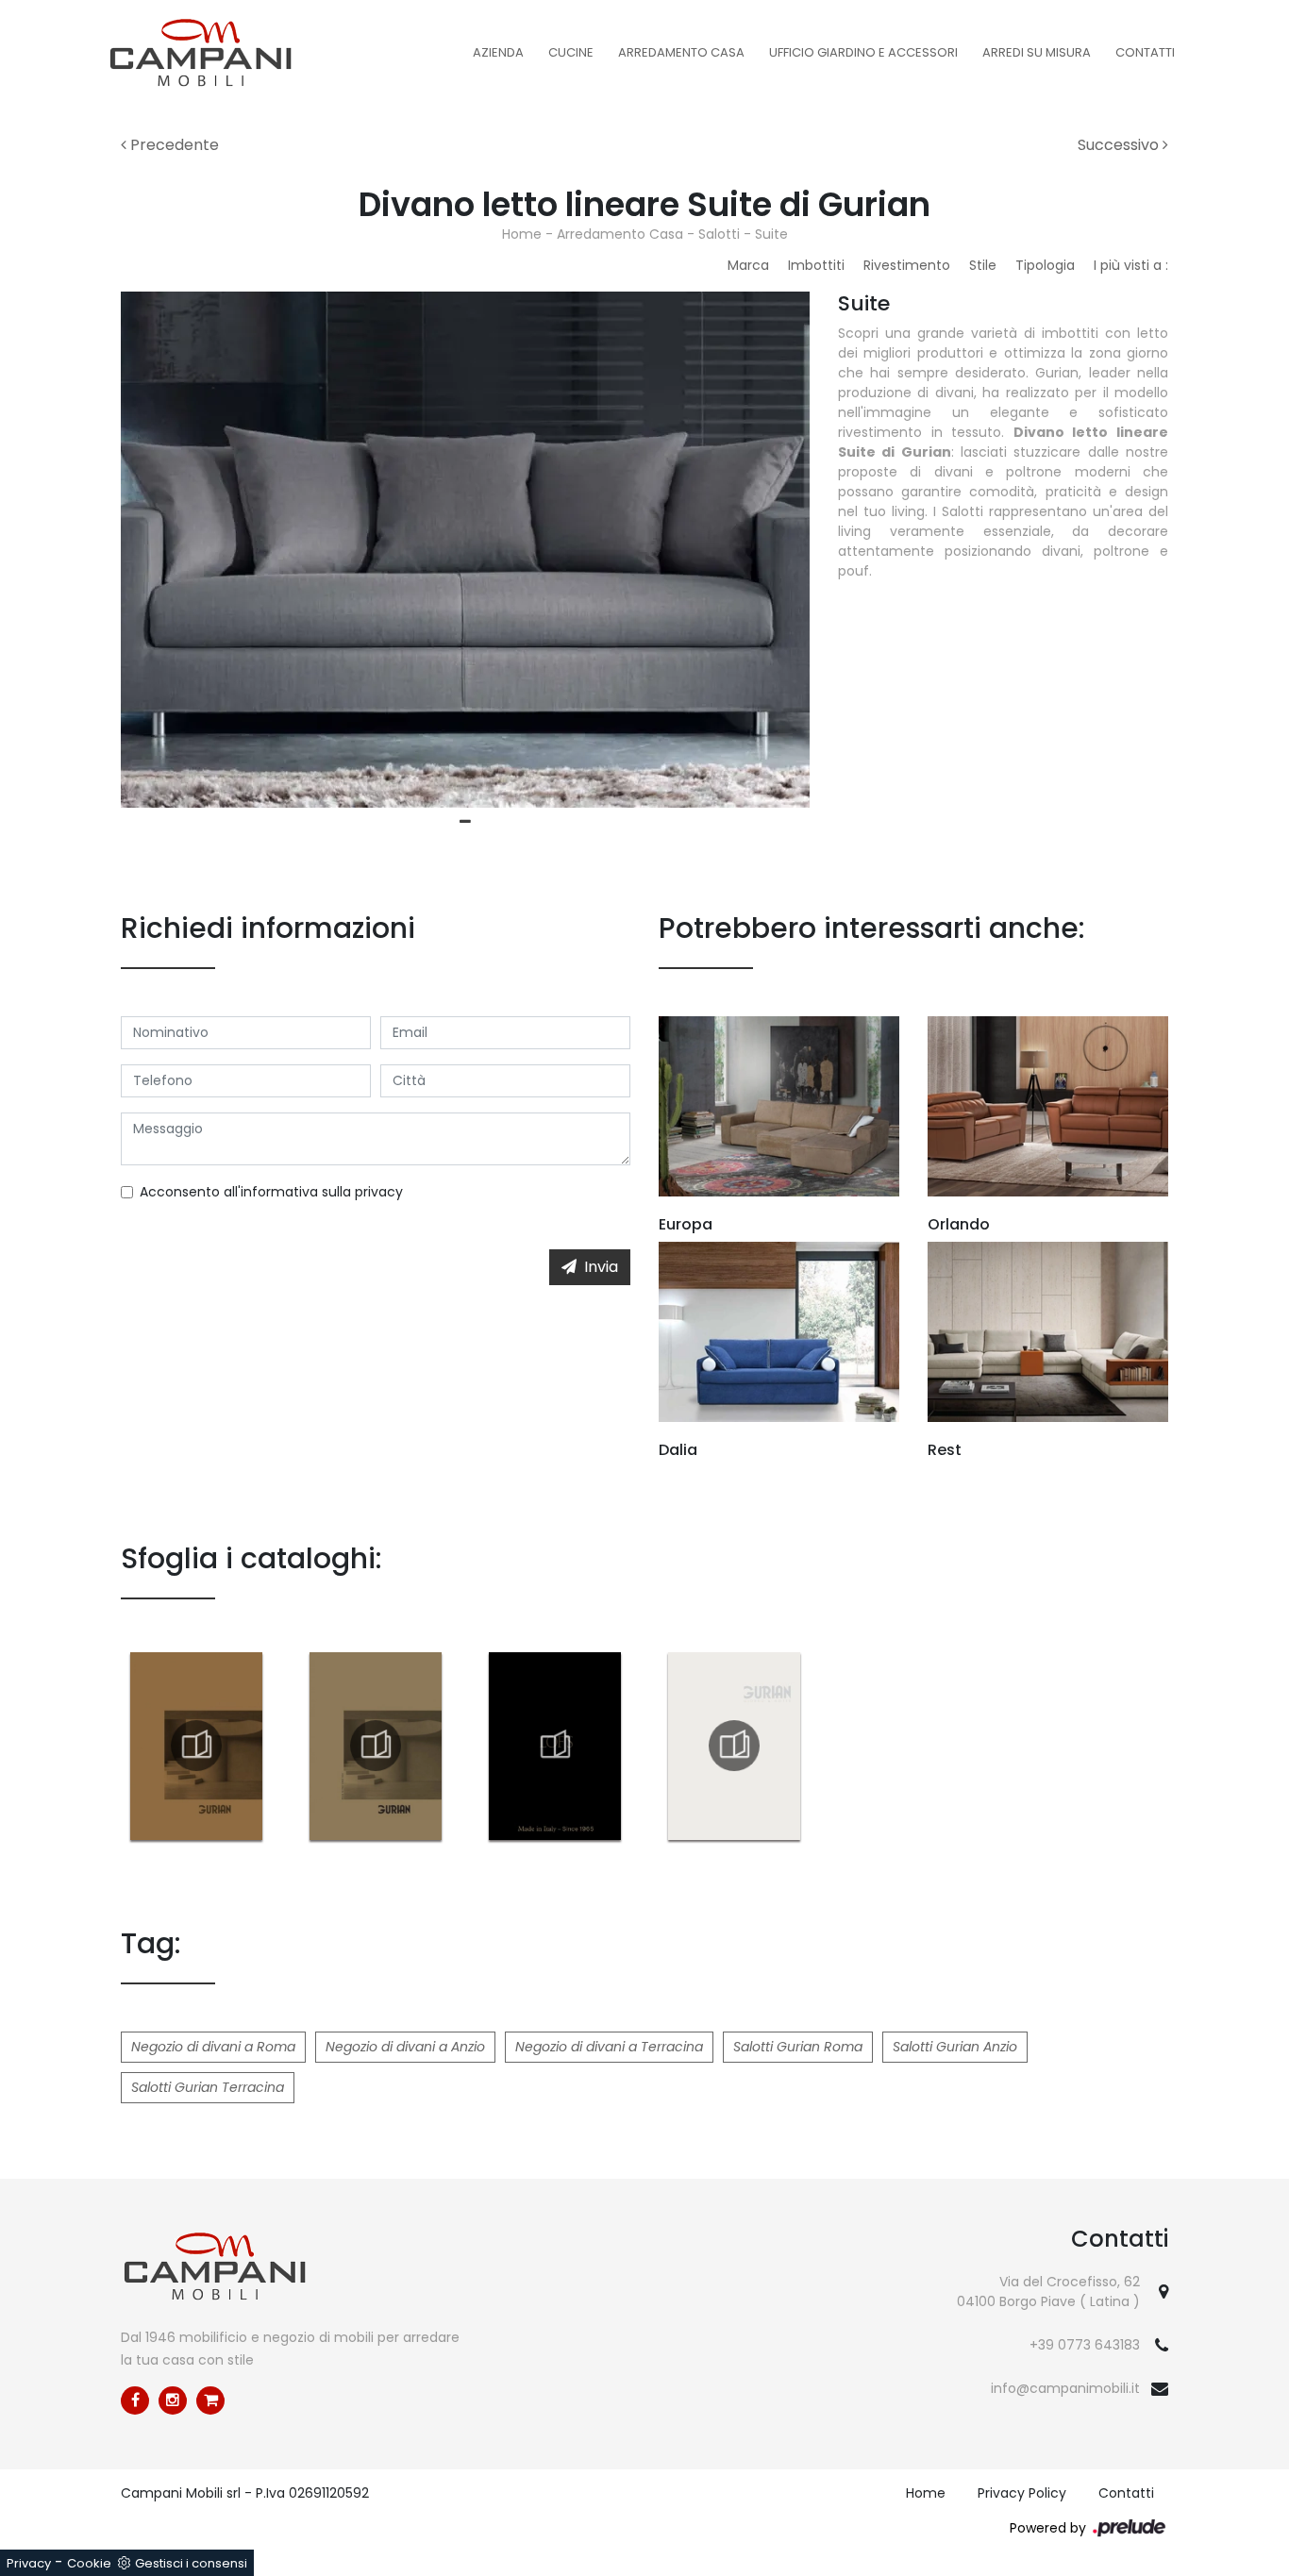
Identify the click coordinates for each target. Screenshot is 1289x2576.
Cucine (571, 52)
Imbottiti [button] (816, 265)
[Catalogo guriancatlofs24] (555, 1746)
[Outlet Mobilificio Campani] (210, 2400)
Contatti (1145, 52)
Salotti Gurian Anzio (955, 2047)
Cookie (89, 2563)
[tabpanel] (465, 550)
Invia (601, 1267)
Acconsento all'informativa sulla (271, 1192)
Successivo (1120, 145)
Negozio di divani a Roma (213, 2047)
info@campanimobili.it (1065, 2388)
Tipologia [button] (1045, 265)
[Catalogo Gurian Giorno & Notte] (734, 1746)
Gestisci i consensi (191, 2563)
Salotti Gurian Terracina (208, 2087)
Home (522, 234)
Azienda (498, 52)
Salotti (719, 234)
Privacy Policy (1022, 2493)
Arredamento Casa (681, 52)
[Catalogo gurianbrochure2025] (376, 1746)
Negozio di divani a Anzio (405, 2047)
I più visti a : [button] (1131, 265)
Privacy (29, 2563)
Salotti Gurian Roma (798, 2047)
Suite (771, 234)
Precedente (173, 145)
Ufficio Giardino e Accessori (863, 52)
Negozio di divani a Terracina (609, 2047)
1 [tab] (465, 822)
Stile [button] (983, 265)
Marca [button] (748, 265)
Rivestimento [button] (907, 265)
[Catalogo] (196, 1746)
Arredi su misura (1037, 52)
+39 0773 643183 (1085, 2345)
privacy (379, 1192)
